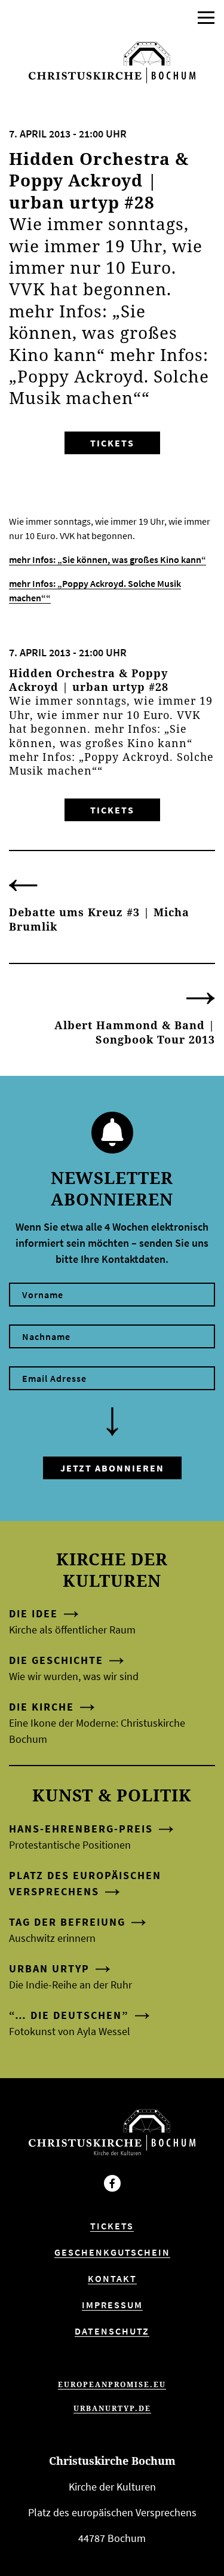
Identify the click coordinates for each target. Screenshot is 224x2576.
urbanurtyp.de (112, 2408)
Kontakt (112, 2278)
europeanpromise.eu (112, 2384)
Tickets (112, 443)
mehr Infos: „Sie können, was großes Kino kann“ (108, 559)
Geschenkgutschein (112, 2252)
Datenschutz (112, 2331)
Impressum (112, 2305)
